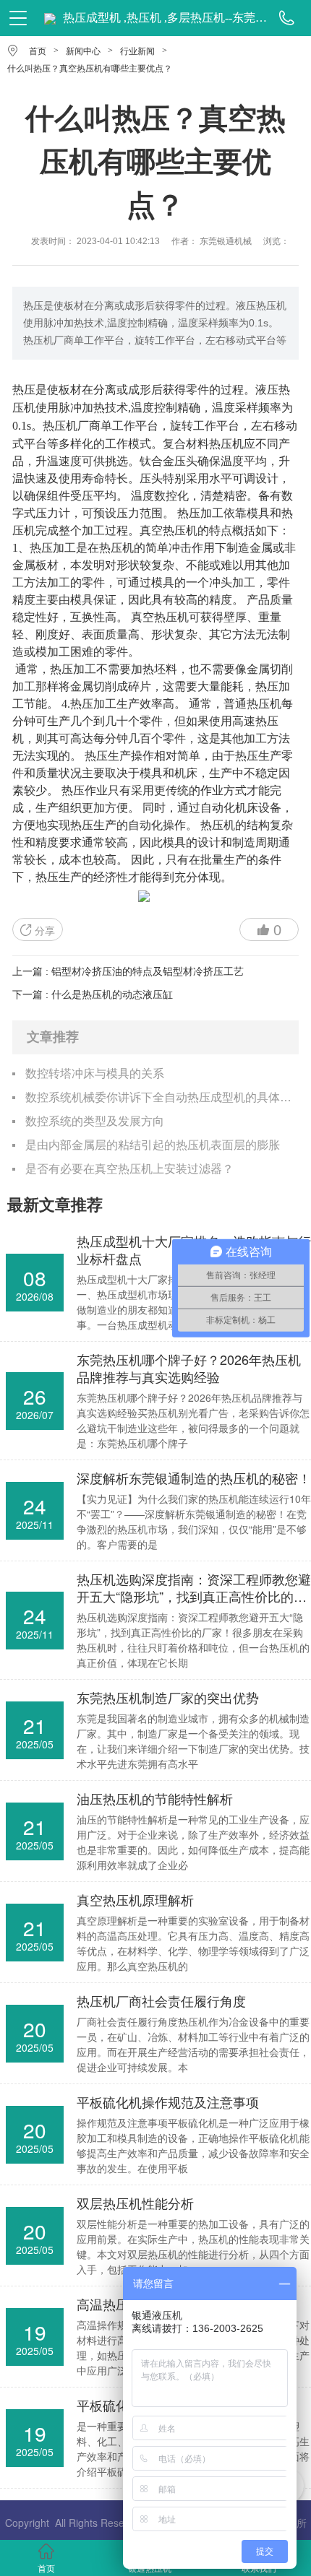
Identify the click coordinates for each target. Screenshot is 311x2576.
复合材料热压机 (203, 443)
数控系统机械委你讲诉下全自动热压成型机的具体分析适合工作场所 (162, 1097)
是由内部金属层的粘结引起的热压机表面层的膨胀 (153, 1145)
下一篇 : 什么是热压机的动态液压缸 (93, 994)
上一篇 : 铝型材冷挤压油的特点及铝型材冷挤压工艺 (128, 971)
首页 (38, 51)
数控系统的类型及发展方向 (95, 1121)
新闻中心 (83, 51)
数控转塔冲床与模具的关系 (95, 1074)
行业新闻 (137, 51)
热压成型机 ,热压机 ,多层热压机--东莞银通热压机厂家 (166, 18)
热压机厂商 (72, 425)
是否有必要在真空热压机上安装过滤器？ (129, 1169)
